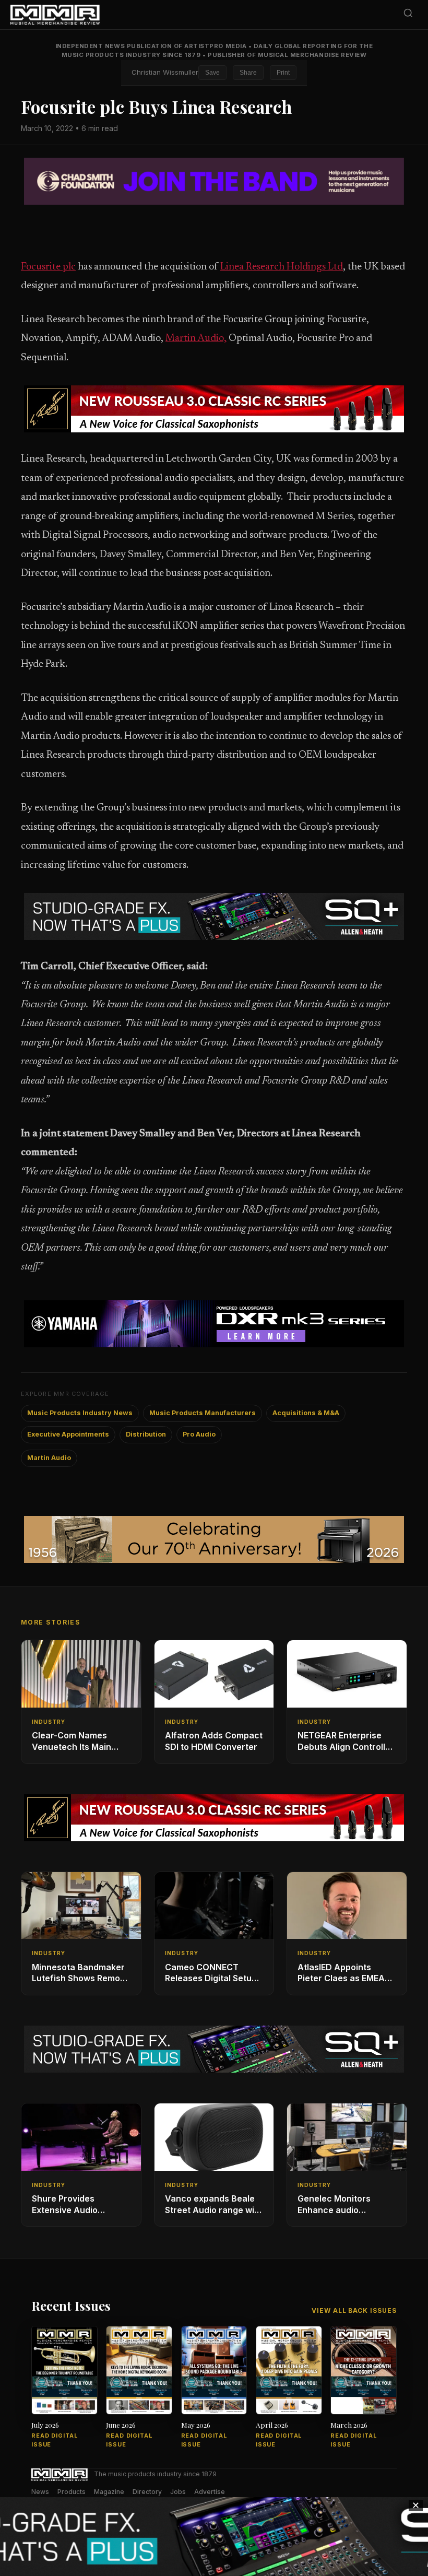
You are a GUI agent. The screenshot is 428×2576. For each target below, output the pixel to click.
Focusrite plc (48, 267)
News (40, 2492)
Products (72, 2492)
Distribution (146, 1434)
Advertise (210, 2492)
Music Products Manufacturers (203, 1413)
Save (212, 73)
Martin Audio (49, 1458)
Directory (147, 2492)
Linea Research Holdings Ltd (282, 267)
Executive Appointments (68, 1434)
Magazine (109, 2492)
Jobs (178, 2492)
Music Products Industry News (80, 1413)
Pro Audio (199, 1434)
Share (248, 73)
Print (283, 73)
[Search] (408, 15)
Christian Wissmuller (165, 72)
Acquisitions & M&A (306, 1413)
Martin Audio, (196, 339)
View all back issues (354, 2310)
